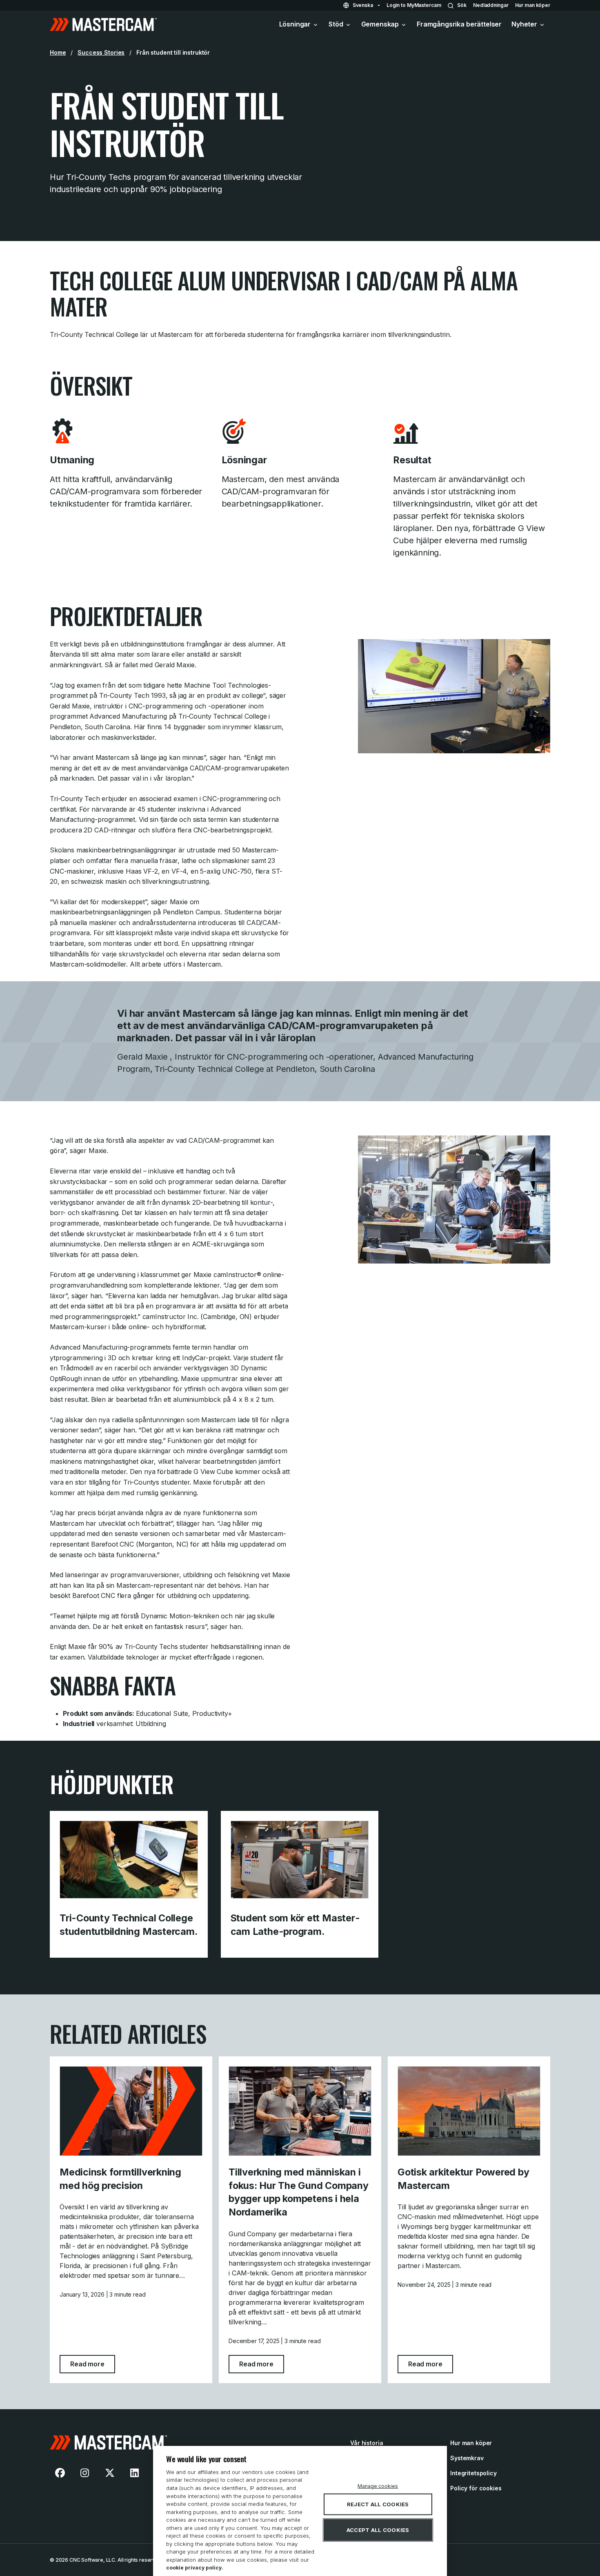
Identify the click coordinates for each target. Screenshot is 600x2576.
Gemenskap (380, 24)
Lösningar (295, 24)
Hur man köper (533, 5)
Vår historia (367, 2443)
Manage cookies (378, 2486)
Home (58, 52)
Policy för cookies (476, 2488)
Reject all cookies (378, 2504)
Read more (93, 2364)
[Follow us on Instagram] (85, 2473)
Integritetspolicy (473, 2473)
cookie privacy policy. (195, 2568)
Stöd (336, 24)
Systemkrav (467, 2458)
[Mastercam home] (103, 24)
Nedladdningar (491, 5)
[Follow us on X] (110, 2473)
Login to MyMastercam (414, 5)
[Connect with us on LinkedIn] (135, 2473)
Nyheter (524, 24)
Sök (462, 5)
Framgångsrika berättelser (459, 24)
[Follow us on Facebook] (60, 2473)
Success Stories (101, 52)
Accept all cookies (378, 2530)
